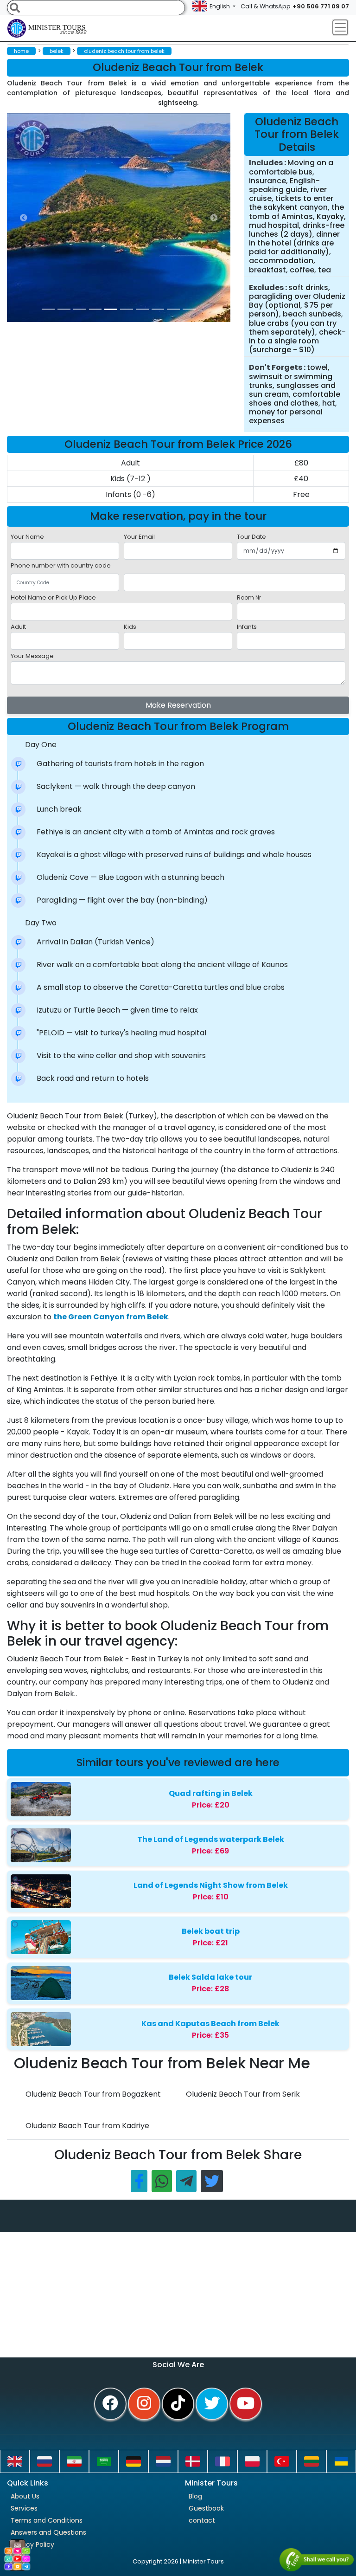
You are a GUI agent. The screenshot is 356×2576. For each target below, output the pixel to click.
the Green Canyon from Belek (111, 1317)
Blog (195, 2496)
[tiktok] (178, 2404)
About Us (25, 2496)
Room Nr (249, 597)
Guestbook (206, 2508)
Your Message (32, 656)
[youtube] (246, 2404)
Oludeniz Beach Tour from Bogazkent (93, 2094)
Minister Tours (57, 30)
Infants (247, 627)
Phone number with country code (61, 565)
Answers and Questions (48, 2532)
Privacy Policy (32, 2544)
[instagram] (144, 2404)
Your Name (27, 537)
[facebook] (110, 2404)
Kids (130, 627)
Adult (18, 627)
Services (24, 2508)
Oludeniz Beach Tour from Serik (243, 2094)
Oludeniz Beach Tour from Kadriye (87, 2126)
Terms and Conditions (47, 2520)
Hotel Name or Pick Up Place (53, 597)
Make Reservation (178, 705)
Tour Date (251, 537)
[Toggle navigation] (340, 27)
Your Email (139, 537)
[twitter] (212, 2404)
